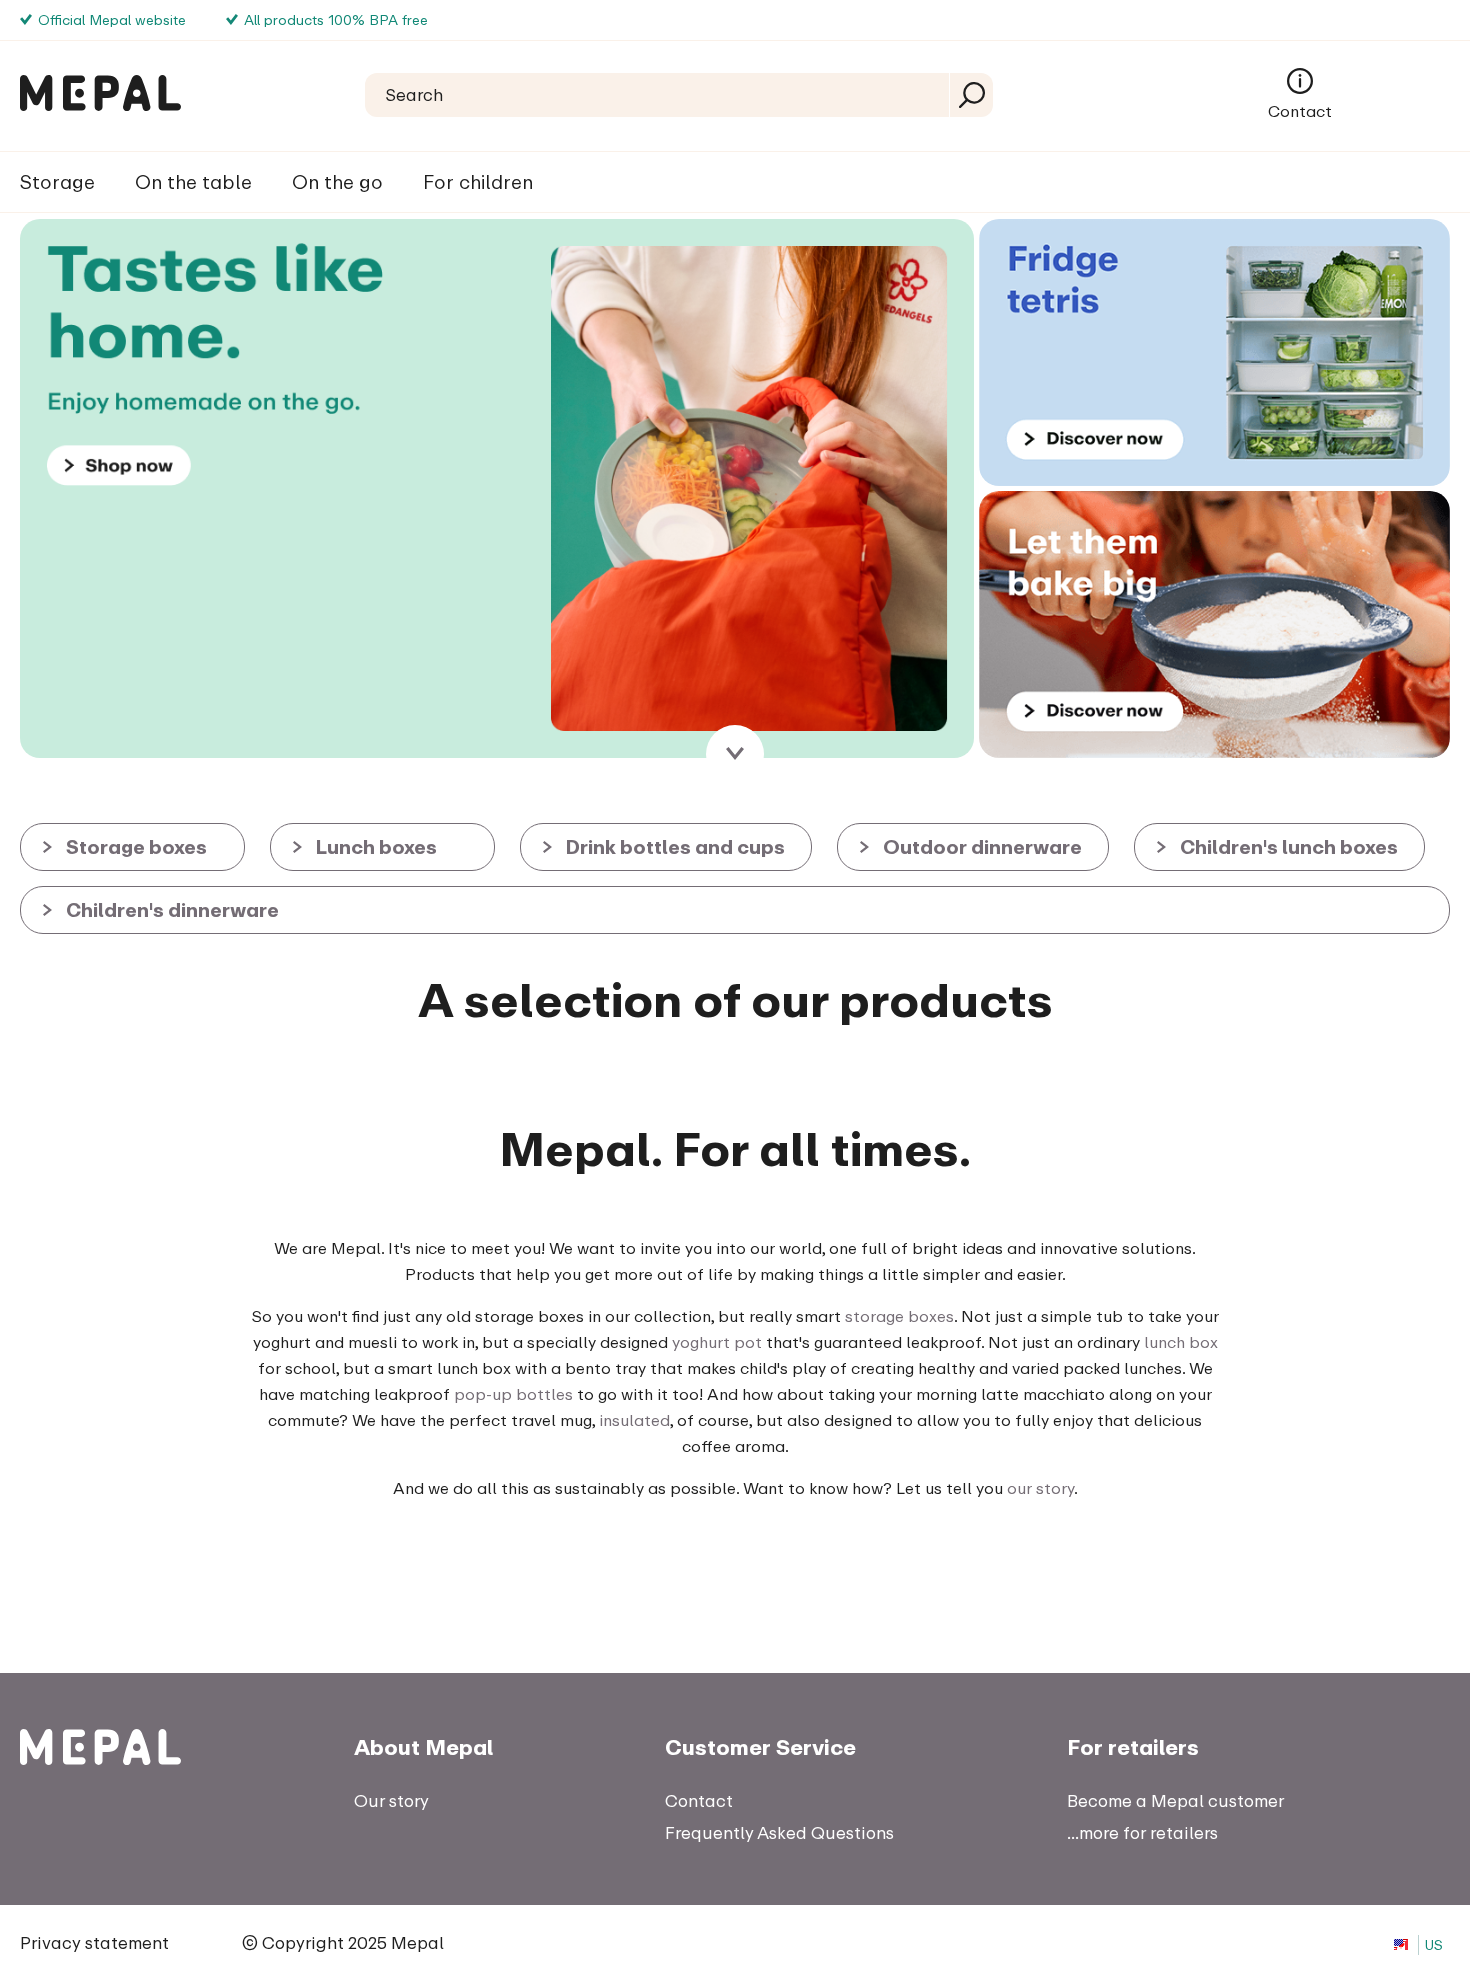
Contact (1300, 111)
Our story (391, 1800)
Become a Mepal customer (1175, 1800)
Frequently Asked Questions (779, 1832)
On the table (193, 181)
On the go (337, 181)
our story (1040, 1488)
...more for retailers (1142, 1832)
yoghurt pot (717, 1342)
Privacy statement (94, 1942)
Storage (57, 181)
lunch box (1181, 1342)
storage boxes (899, 1316)
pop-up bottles (513, 1394)
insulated (634, 1420)
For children (478, 181)
